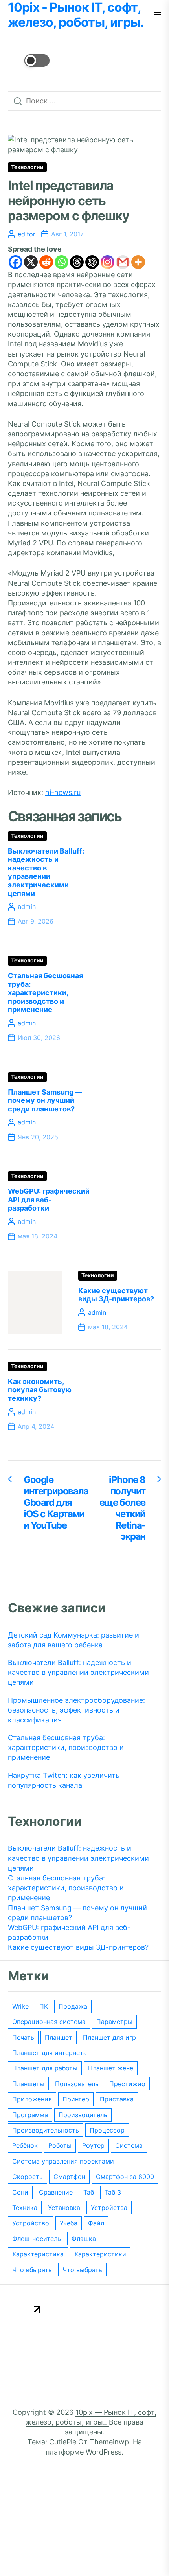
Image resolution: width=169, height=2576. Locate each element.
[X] (31, 262)
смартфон (69, 2177)
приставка (117, 2099)
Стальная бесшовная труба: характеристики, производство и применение (45, 993)
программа (30, 2115)
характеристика (38, 2254)
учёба (69, 2223)
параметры (114, 2022)
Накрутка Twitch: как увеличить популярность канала (64, 1780)
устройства (109, 2208)
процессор (107, 2130)
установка (64, 2208)
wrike (20, 2006)
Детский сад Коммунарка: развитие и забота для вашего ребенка (73, 1640)
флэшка (84, 2239)
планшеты (28, 2084)
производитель (83, 2115)
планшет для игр (109, 2037)
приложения (32, 2099)
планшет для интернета (50, 2053)
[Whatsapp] (62, 262)
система (129, 2145)
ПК (44, 2006)
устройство (31, 2223)
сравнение (56, 2192)
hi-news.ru (63, 792)
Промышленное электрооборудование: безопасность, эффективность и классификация (76, 1710)
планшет (59, 2037)
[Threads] (77, 262)
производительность (46, 2130)
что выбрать (82, 2270)
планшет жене (111, 2068)
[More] (138, 262)
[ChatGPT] (92, 262)
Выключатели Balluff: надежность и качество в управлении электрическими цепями (46, 872)
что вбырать (32, 2270)
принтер (76, 2099)
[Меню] (157, 15)
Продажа (73, 2006)
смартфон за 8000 (125, 2177)
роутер (93, 2145)
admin (27, 907)
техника (25, 2208)
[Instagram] (107, 262)
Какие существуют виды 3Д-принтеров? (116, 1295)
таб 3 (113, 2192)
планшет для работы (45, 2068)
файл (96, 2223)
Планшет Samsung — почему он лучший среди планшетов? (45, 1100)
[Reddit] (46, 262)
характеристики (100, 2254)
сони (20, 2192)
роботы (60, 2145)
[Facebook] (16, 262)
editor (27, 234)
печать (23, 2037)
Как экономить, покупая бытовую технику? (40, 1390)
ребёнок (25, 2145)
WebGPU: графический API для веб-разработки (49, 1200)
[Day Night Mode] (29, 61)
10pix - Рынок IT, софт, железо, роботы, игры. (76, 15)
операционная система (49, 2022)
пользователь (77, 2084)
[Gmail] (123, 262)
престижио (127, 2084)
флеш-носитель (37, 2239)
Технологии (27, 167)
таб (89, 2192)
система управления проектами (63, 2161)
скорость (28, 2177)
